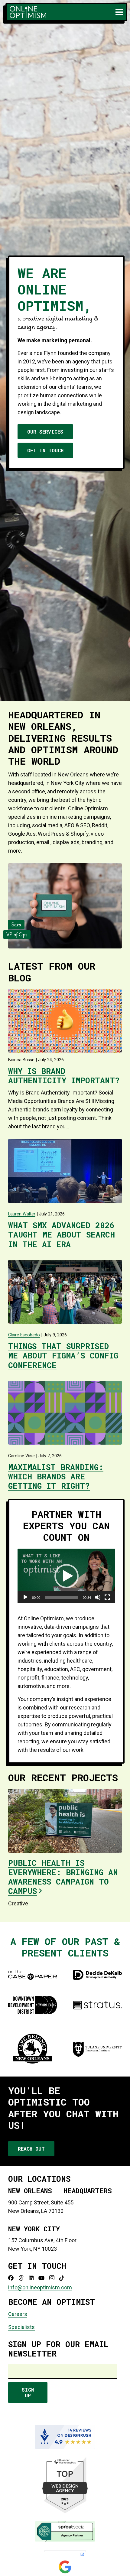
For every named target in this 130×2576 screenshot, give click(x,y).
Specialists (21, 2327)
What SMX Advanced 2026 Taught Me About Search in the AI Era (62, 1234)
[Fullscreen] (107, 1597)
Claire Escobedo (24, 1335)
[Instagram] (52, 2278)
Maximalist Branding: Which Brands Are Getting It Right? (56, 1476)
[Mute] (98, 1597)
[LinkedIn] (31, 2278)
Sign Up (28, 2392)
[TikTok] (62, 2278)
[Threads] (21, 2278)
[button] (119, 12)
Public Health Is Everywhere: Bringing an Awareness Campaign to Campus (63, 1877)
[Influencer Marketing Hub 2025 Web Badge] (65, 2485)
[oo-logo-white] (28, 12)
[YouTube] (41, 2278)
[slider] (62, 1597)
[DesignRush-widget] (65, 2437)
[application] (66, 1576)
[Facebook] (11, 2278)
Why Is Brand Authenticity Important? (64, 1076)
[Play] (25, 1597)
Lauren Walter (22, 1214)
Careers (18, 2314)
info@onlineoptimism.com (40, 2287)
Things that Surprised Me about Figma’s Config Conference (63, 1355)
